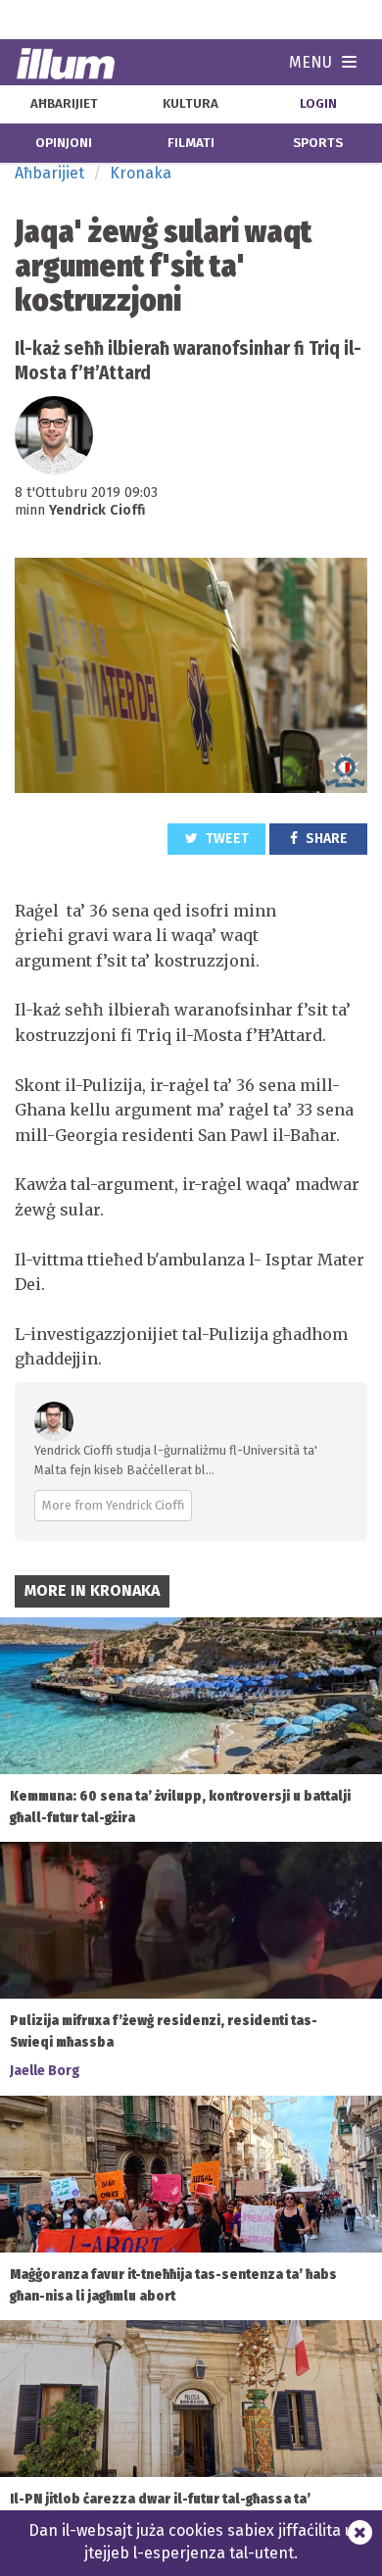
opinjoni (64, 143)
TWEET (226, 839)
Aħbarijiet (49, 173)
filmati (191, 143)
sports (318, 143)
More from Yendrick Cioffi (113, 1505)
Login (318, 104)
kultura (191, 104)
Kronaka (141, 173)
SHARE (325, 839)
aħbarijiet (64, 104)
